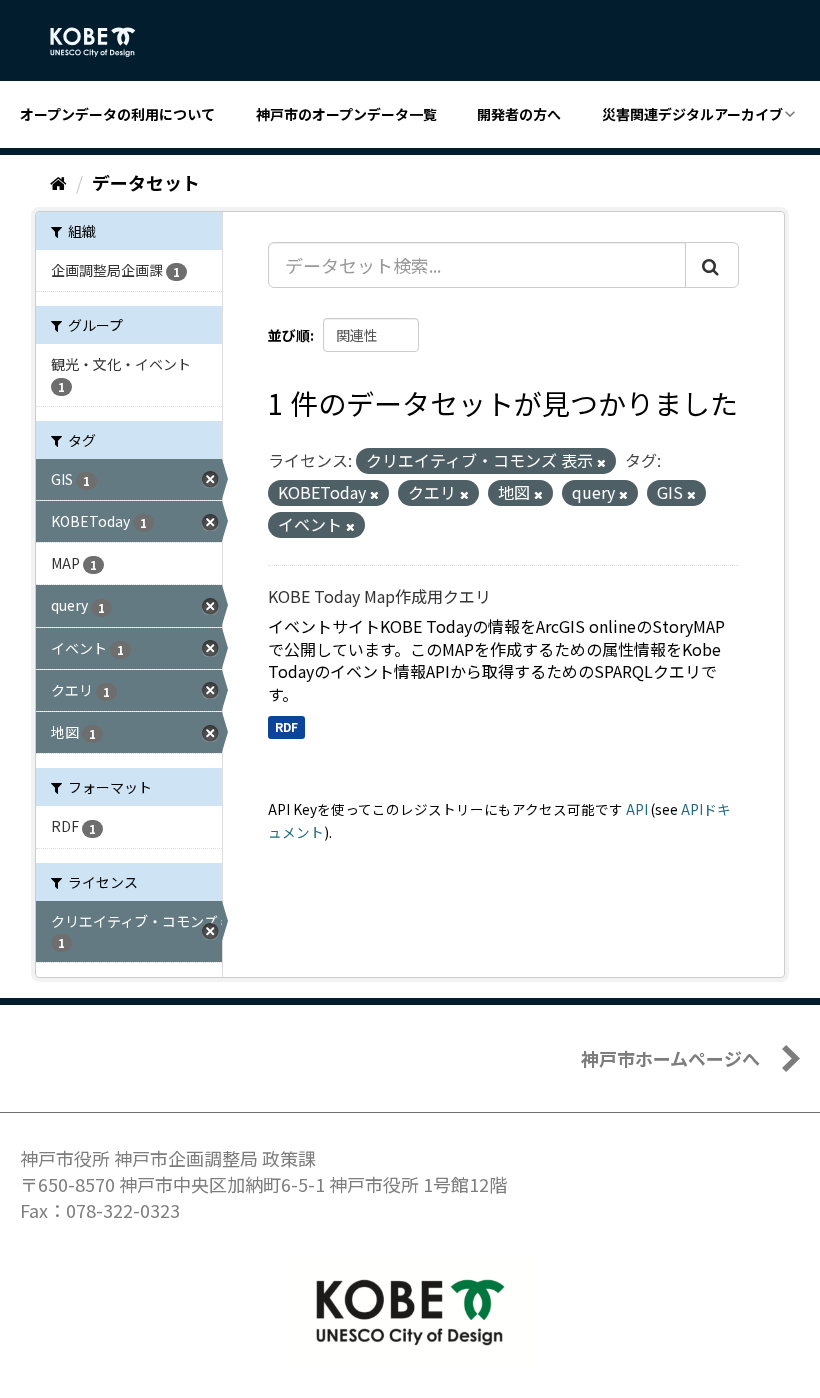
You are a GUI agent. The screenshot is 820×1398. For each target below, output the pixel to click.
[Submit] (712, 265)
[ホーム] (58, 182)
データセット (146, 182)
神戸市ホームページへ (670, 1058)
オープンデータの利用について (117, 114)
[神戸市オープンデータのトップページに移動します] (103, 42)
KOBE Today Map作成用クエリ (379, 596)
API (637, 809)
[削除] (601, 462)
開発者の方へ (519, 114)
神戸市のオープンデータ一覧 (346, 114)
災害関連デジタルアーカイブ (692, 114)
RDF (286, 726)
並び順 (289, 335)
